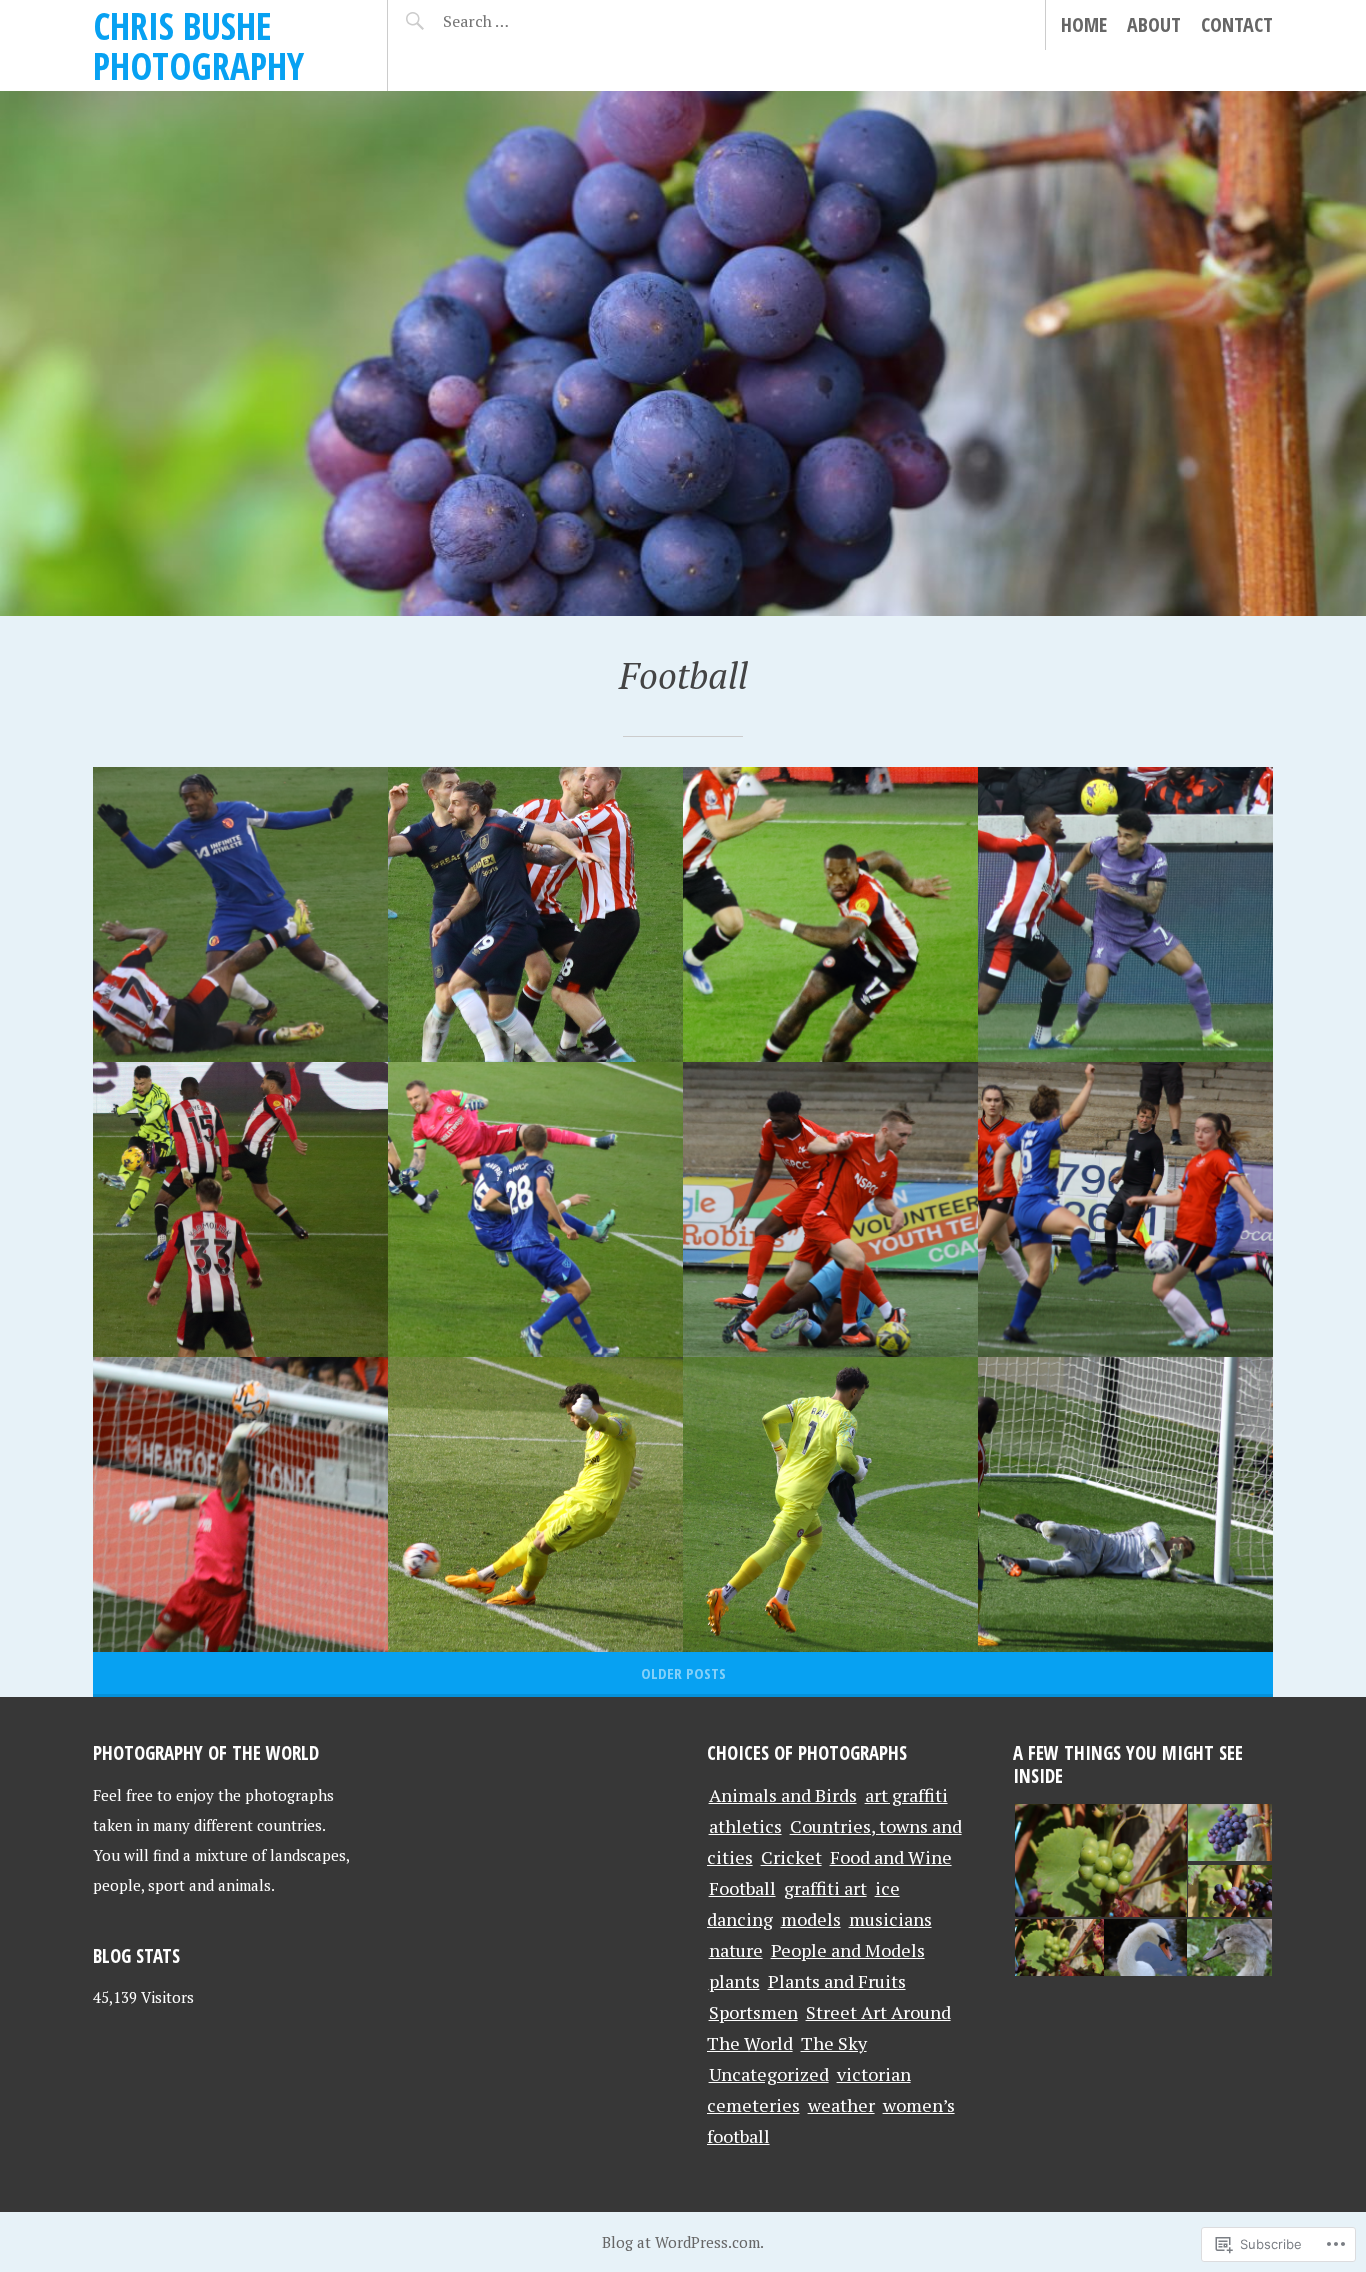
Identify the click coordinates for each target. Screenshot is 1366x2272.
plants (734, 1981)
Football (742, 1888)
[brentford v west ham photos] (535, 1209)
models (811, 1919)
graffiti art (825, 1888)
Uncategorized (769, 2074)
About (1154, 24)
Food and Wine (891, 1857)
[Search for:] (525, 21)
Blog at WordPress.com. (683, 2242)
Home (1084, 24)
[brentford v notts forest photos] (830, 914)
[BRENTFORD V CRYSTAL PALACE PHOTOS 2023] (240, 1504)
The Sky (834, 2043)
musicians (890, 1919)
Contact (1237, 24)
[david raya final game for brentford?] (830, 1504)
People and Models (848, 1950)
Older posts (683, 1673)
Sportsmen (753, 2012)
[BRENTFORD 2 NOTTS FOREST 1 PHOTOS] (1125, 1504)
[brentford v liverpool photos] (1125, 914)
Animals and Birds (783, 1795)
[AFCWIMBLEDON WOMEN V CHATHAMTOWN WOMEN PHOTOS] (1125, 1209)
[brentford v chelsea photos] (240, 914)
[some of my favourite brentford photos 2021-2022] (535, 914)
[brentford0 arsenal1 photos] (240, 1209)
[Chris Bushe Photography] (683, 353)
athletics (745, 1826)
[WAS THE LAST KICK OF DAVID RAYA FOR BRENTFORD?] (535, 1504)
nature (736, 1950)
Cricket (791, 1857)
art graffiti (906, 1795)
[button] (1099, 1861)
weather (841, 2105)
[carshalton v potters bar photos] (830, 1209)
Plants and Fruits (837, 1981)
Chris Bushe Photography (198, 45)
